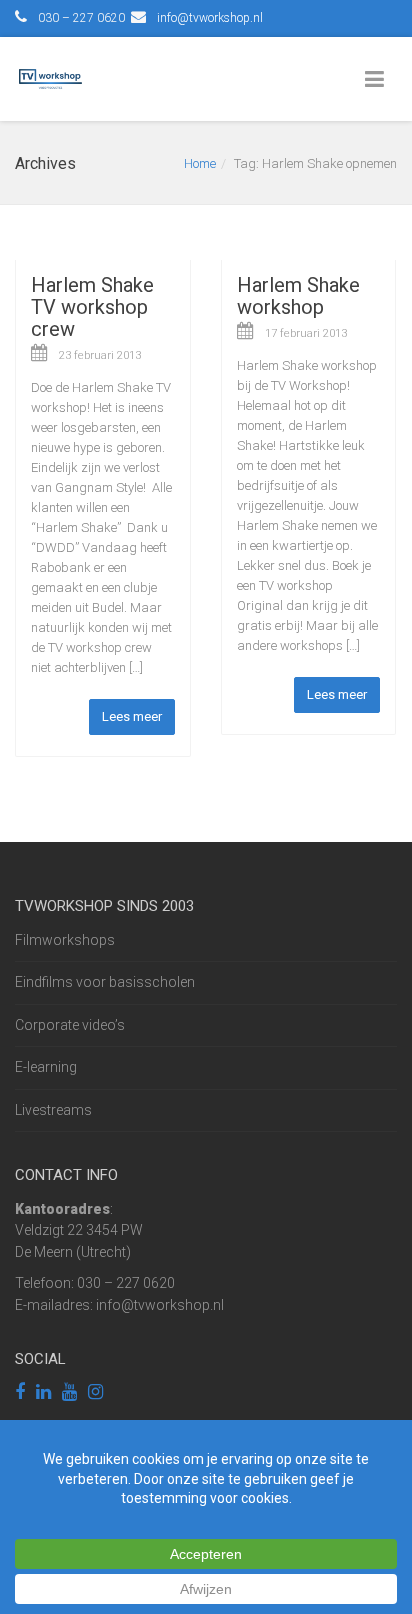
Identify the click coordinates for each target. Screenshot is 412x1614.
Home (200, 163)
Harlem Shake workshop (298, 296)
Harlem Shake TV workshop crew (92, 307)
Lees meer (132, 716)
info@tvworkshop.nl (210, 18)
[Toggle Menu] (378, 80)
